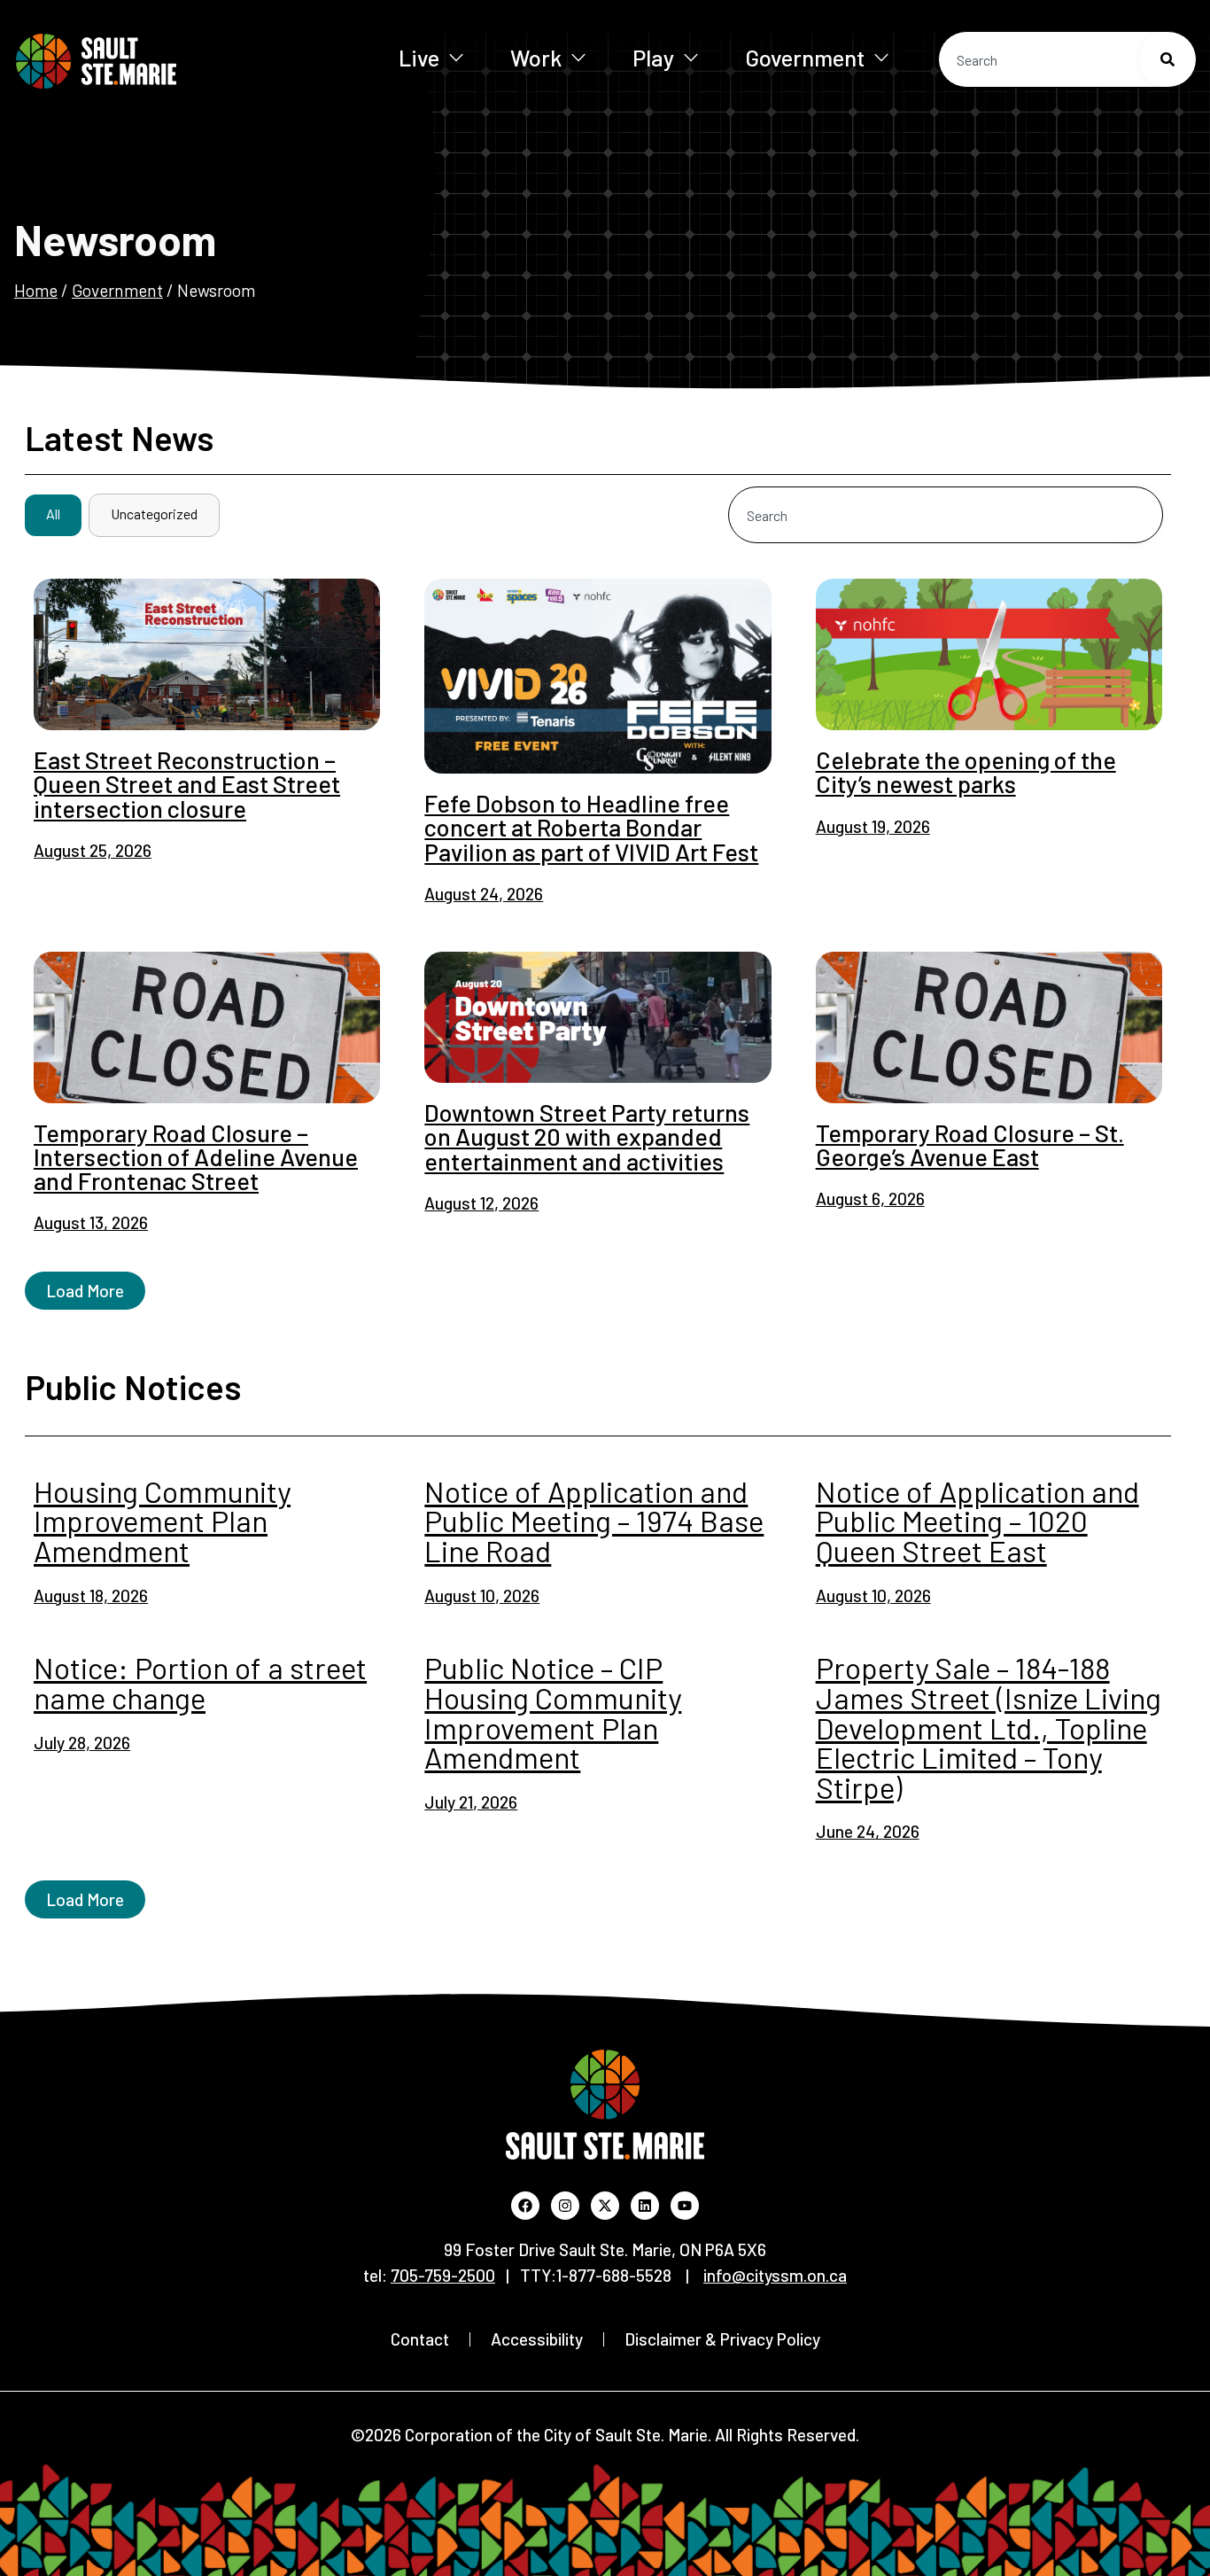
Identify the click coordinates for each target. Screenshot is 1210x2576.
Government (805, 57)
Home (36, 290)
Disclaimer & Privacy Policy (722, 2339)
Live (419, 57)
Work (536, 57)
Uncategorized (154, 514)
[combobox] (1067, 59)
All (53, 514)
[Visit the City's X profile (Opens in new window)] (605, 2206)
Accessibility (537, 2339)
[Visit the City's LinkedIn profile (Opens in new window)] (645, 2206)
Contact (420, 2339)
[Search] (1167, 59)
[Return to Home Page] (150, 61)
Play (653, 57)
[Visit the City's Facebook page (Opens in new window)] (525, 2206)
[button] (85, 1291)
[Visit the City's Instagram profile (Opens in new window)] (565, 2206)
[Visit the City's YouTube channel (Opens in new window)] (685, 2206)
